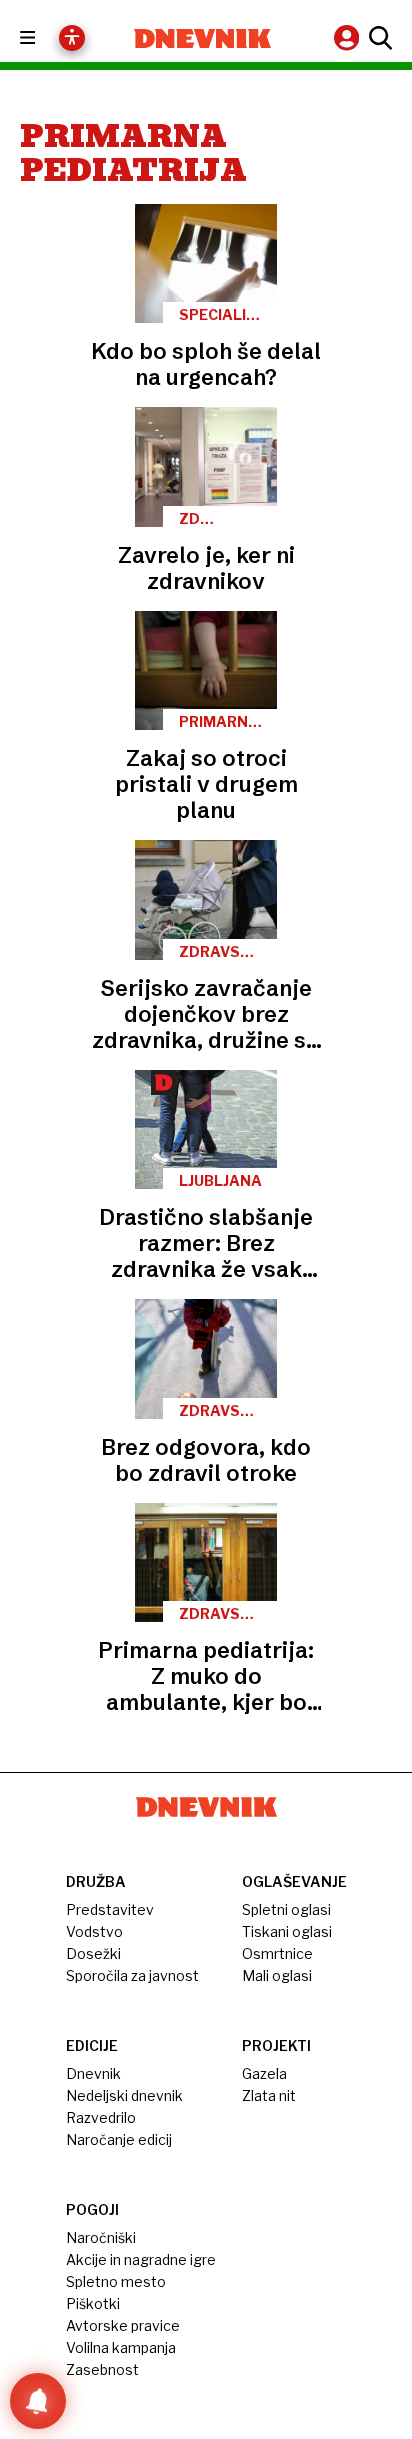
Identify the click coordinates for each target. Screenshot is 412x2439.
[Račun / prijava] (349, 37)
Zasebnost (102, 2369)
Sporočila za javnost (132, 1975)
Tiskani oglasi (287, 1931)
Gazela (264, 2073)
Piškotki (93, 2303)
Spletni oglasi (286, 1909)
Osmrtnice (277, 1953)
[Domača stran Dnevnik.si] (202, 38)
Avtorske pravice (123, 2325)
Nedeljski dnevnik (124, 2095)
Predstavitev (110, 1909)
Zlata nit (269, 2095)
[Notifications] (38, 2401)
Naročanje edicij (119, 2139)
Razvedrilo (101, 2117)
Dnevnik (93, 2073)
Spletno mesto (116, 2281)
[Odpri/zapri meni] (45, 38)
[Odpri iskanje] (378, 38)
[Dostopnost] (72, 38)
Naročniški (101, 2237)
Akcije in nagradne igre (141, 2259)
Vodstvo (94, 1931)
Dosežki (93, 1953)
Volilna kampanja (121, 2347)
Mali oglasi (277, 1975)
